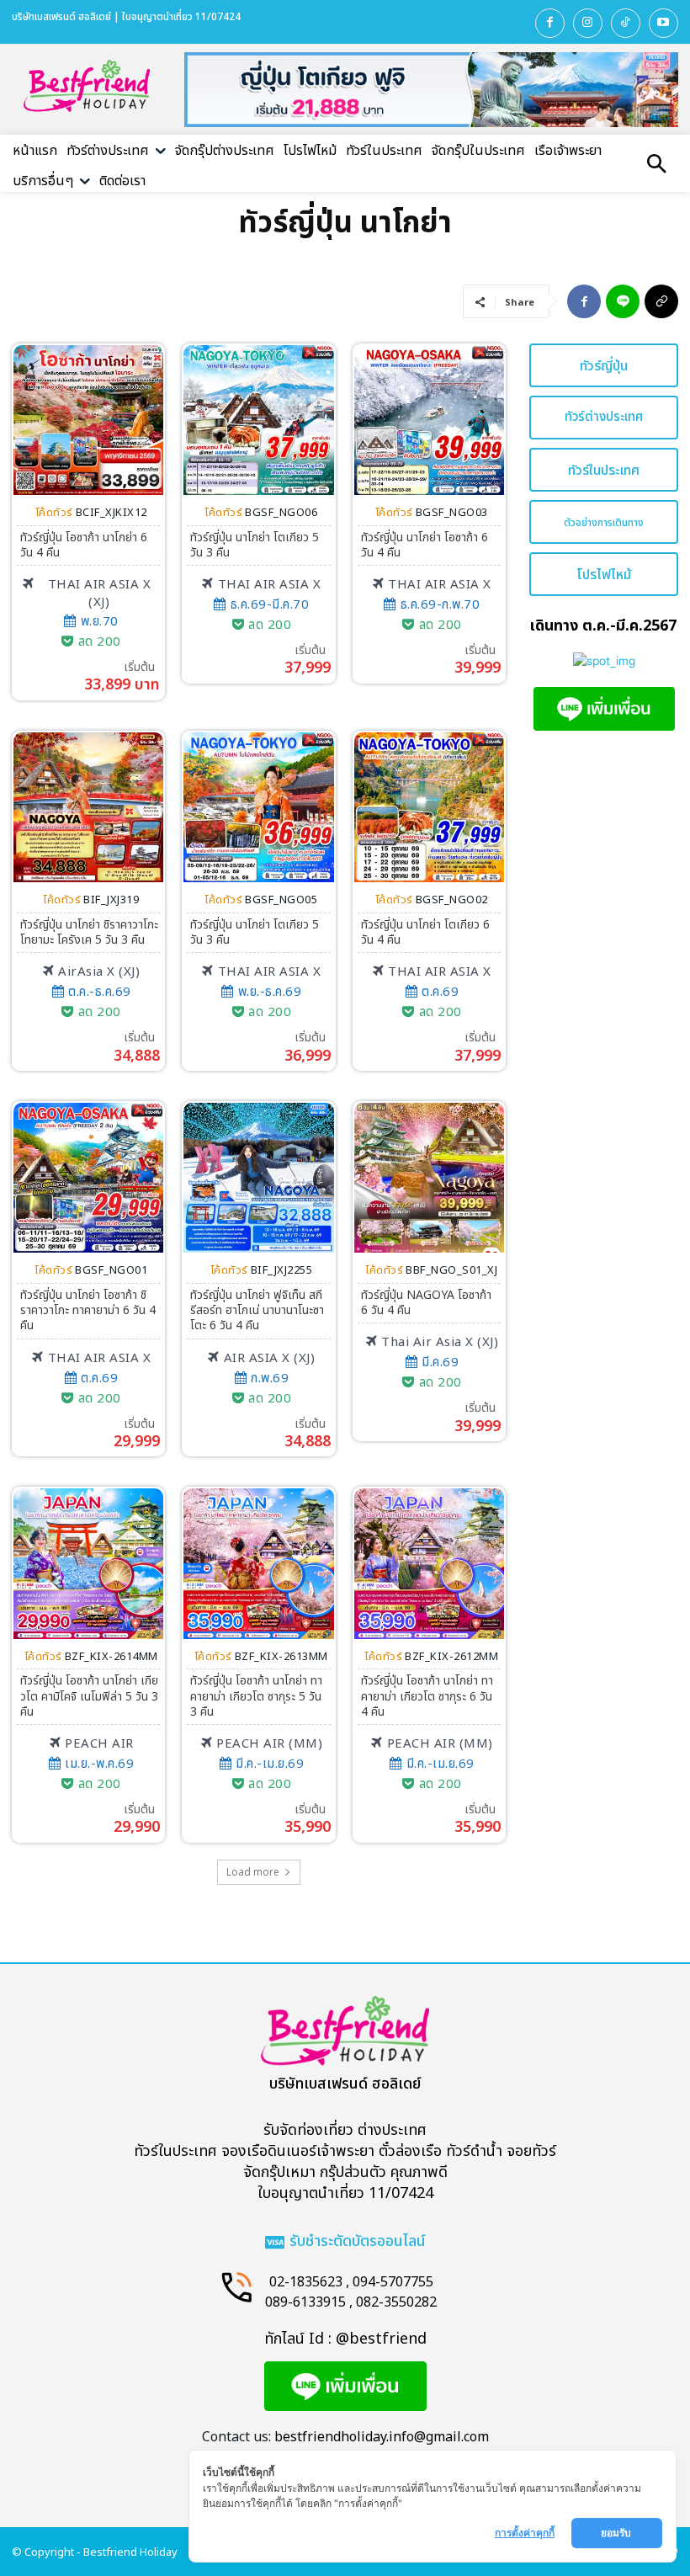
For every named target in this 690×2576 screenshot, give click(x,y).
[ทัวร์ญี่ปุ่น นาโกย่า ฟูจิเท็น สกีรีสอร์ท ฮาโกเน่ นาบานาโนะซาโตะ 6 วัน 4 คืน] (258, 1178)
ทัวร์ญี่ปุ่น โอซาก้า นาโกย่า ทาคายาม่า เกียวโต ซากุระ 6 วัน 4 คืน (427, 1696)
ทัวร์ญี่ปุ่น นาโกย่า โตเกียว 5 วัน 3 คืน (255, 545)
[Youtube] (663, 23)
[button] (656, 166)
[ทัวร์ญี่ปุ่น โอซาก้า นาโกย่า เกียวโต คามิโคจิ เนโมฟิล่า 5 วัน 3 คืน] (88, 1563)
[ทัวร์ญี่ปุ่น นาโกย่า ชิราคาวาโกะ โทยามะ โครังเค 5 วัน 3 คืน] (88, 807)
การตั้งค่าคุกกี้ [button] (525, 2533)
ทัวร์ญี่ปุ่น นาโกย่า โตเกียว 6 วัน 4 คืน (425, 932)
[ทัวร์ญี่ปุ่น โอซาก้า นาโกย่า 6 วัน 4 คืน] (88, 420)
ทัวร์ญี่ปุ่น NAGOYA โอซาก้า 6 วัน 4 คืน (426, 1303)
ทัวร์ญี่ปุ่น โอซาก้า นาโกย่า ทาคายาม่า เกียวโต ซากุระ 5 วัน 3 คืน (256, 1696)
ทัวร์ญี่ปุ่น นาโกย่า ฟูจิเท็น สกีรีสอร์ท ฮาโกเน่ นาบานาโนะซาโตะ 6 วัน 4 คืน (257, 1310)
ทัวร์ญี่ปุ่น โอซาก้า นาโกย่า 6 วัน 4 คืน (84, 545)
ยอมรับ (617, 2533)
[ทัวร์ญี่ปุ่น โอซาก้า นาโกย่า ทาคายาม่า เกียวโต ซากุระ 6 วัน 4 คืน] (429, 1563)
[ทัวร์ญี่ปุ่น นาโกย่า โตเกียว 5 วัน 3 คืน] (258, 420)
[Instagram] (588, 23)
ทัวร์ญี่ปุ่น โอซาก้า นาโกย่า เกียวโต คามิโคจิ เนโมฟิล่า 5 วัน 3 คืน (89, 1696)
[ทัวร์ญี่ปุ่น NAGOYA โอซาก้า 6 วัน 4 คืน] (429, 1178)
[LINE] (623, 301)
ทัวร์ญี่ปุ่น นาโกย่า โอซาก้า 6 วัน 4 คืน (425, 545)
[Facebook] (550, 23)
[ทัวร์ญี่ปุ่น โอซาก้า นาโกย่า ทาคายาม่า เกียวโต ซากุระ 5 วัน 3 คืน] (258, 1563)
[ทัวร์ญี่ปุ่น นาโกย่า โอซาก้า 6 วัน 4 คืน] (429, 420)
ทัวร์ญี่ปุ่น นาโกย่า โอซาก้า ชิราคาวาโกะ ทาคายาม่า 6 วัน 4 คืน (88, 1310)
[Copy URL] (661, 301)
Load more (253, 1872)
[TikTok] (626, 23)
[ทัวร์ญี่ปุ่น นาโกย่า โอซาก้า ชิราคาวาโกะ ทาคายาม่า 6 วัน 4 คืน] (88, 1178)
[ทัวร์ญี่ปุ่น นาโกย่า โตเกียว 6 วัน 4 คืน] (429, 807)
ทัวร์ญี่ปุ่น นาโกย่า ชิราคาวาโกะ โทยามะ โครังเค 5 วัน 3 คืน (89, 932)
